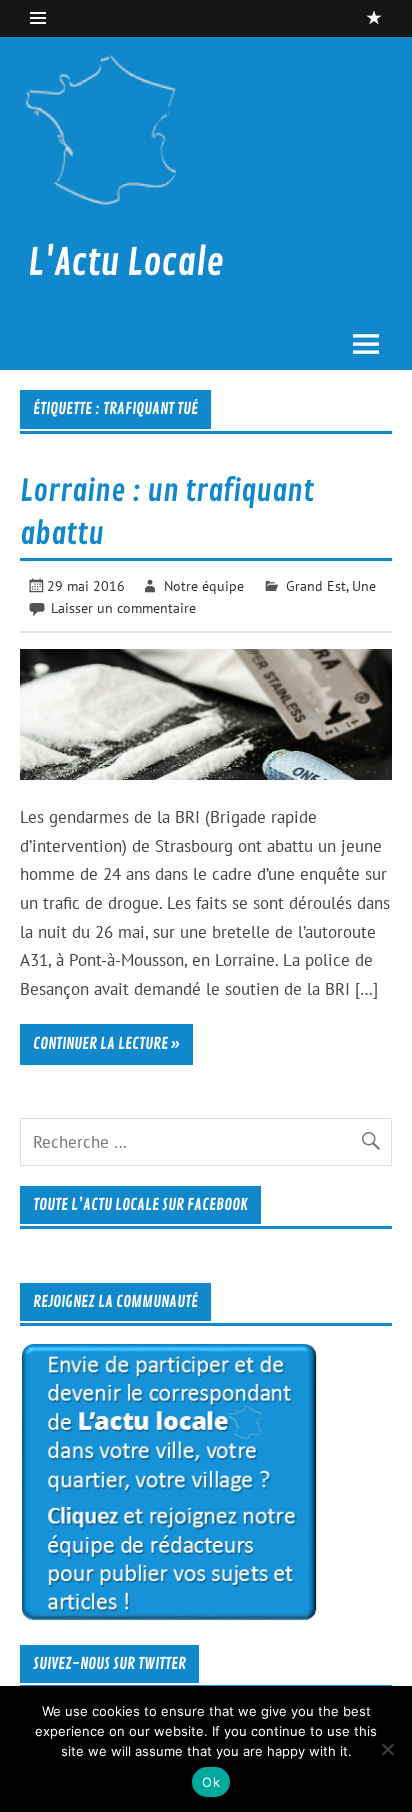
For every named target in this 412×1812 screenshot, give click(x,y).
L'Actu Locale (126, 263)
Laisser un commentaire (123, 607)
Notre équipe (204, 585)
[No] (387, 1749)
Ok (211, 1782)
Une (364, 585)
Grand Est (316, 585)
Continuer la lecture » (106, 1044)
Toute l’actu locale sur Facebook (140, 1205)
